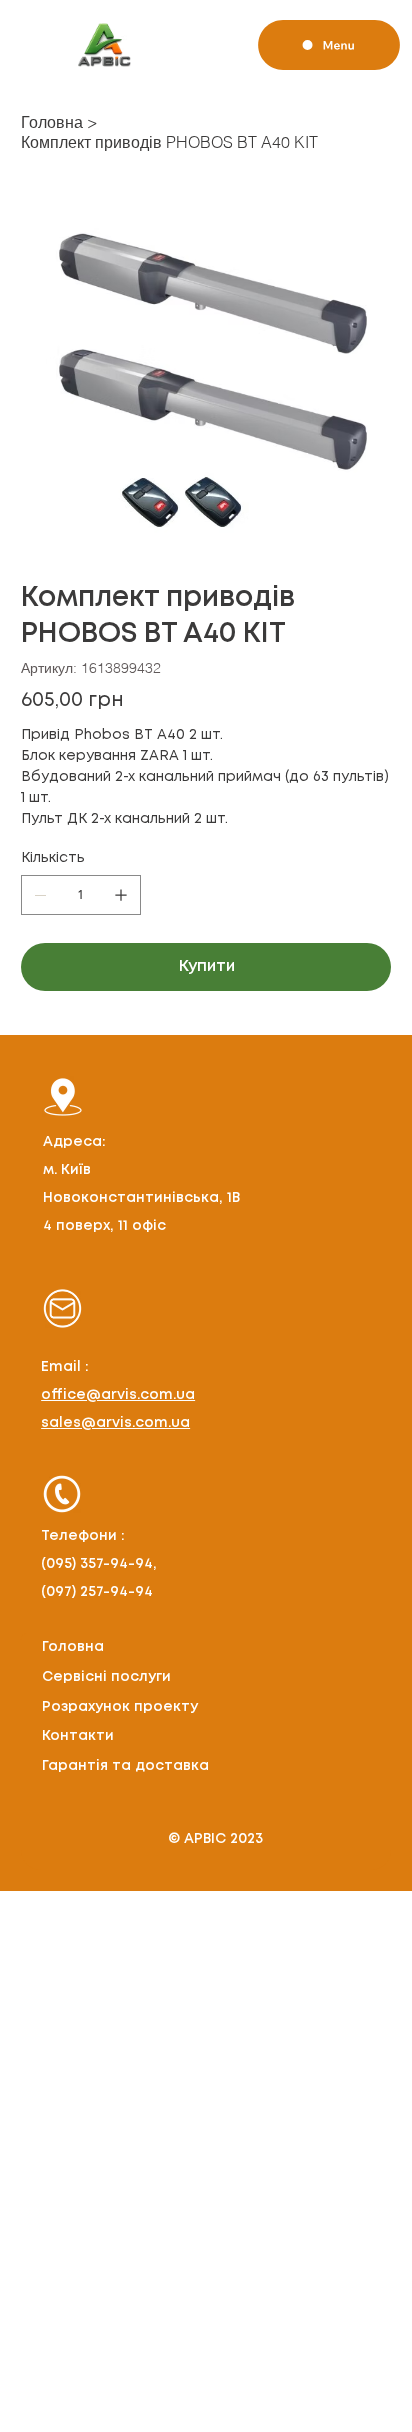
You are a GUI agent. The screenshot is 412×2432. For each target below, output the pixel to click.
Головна (73, 1647)
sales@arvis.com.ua (115, 1423)
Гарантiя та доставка (125, 1766)
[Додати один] (121, 895)
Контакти (78, 1736)
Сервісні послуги (106, 1677)
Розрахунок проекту (120, 1707)
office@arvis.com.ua (118, 1395)
